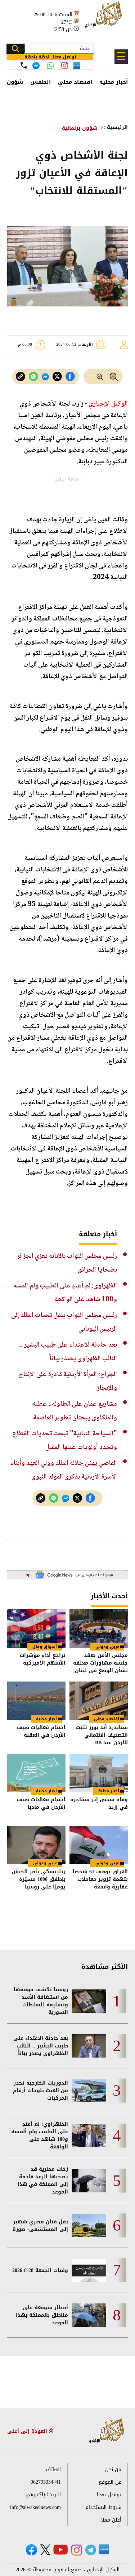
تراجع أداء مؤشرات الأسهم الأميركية (43, 1660)
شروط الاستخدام (103, 2507)
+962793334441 (44, 2482)
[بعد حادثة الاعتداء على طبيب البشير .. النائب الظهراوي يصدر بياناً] (89, 2046)
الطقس (40, 82)
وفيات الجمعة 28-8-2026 (40, 2270)
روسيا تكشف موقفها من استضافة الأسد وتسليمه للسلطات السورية (41, 2001)
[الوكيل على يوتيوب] (60, 2550)
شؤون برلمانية (80, 128)
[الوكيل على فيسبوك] (31, 2550)
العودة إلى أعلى (28, 2431)
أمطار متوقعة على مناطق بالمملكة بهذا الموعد (42, 2315)
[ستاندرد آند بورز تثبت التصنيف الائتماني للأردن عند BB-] (99, 1701)
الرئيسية (117, 127)
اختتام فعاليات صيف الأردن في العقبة (41, 1732)
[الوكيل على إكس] (45, 2550)
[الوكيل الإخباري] (104, 18)
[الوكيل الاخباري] (107, 2431)
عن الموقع (110, 2482)
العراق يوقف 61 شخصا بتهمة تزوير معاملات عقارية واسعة (100, 1879)
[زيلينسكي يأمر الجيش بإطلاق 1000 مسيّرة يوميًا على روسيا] (36, 1845)
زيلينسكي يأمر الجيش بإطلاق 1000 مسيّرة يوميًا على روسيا (39, 1879)
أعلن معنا (111, 2520)
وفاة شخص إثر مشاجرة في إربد (99, 1804)
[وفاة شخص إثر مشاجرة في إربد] (99, 1773)
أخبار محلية (114, 82)
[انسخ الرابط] (21, 377)
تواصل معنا (109, 2495)
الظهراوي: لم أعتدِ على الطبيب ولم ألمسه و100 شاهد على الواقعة (40, 2135)
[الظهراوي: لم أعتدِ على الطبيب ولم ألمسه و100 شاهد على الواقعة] (89, 2136)
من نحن (113, 2469)
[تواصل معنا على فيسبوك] (36, 66)
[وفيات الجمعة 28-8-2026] (89, 2270)
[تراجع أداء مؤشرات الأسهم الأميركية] (36, 1628)
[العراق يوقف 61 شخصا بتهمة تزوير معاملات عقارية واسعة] (99, 1845)
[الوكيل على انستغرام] (77, 2550)
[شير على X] (57, 377)
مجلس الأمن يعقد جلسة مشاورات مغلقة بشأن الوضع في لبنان (100, 1663)
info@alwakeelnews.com (35, 2507)
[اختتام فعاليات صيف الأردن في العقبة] (36, 1701)
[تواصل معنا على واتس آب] (50, 66)
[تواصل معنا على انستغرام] (65, 65)
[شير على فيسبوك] (70, 377)
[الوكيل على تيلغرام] (91, 2550)
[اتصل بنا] (24, 65)
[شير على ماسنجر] (45, 377)
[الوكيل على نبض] (104, 2549)
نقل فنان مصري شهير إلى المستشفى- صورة (40, 2226)
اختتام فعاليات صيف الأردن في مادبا (41, 1804)
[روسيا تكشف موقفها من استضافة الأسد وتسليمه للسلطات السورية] (89, 2001)
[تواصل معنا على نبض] (77, 65)
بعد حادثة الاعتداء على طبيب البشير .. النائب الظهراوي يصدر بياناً (41, 2046)
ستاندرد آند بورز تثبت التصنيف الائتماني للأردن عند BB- (102, 1735)
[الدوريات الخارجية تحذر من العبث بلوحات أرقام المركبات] (89, 2091)
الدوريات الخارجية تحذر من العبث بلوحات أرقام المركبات (40, 2091)
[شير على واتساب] (33, 377)
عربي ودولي (107, 1647)
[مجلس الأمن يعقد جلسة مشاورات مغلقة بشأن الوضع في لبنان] (99, 1628)
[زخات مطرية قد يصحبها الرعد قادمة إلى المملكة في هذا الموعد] (89, 2181)
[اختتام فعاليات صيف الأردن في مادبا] (36, 1773)
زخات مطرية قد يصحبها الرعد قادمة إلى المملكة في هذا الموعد (43, 2180)
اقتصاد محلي (75, 82)
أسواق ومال (45, 1647)
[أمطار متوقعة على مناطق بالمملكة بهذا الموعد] (89, 2315)
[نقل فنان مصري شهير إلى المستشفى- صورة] (89, 2225)
